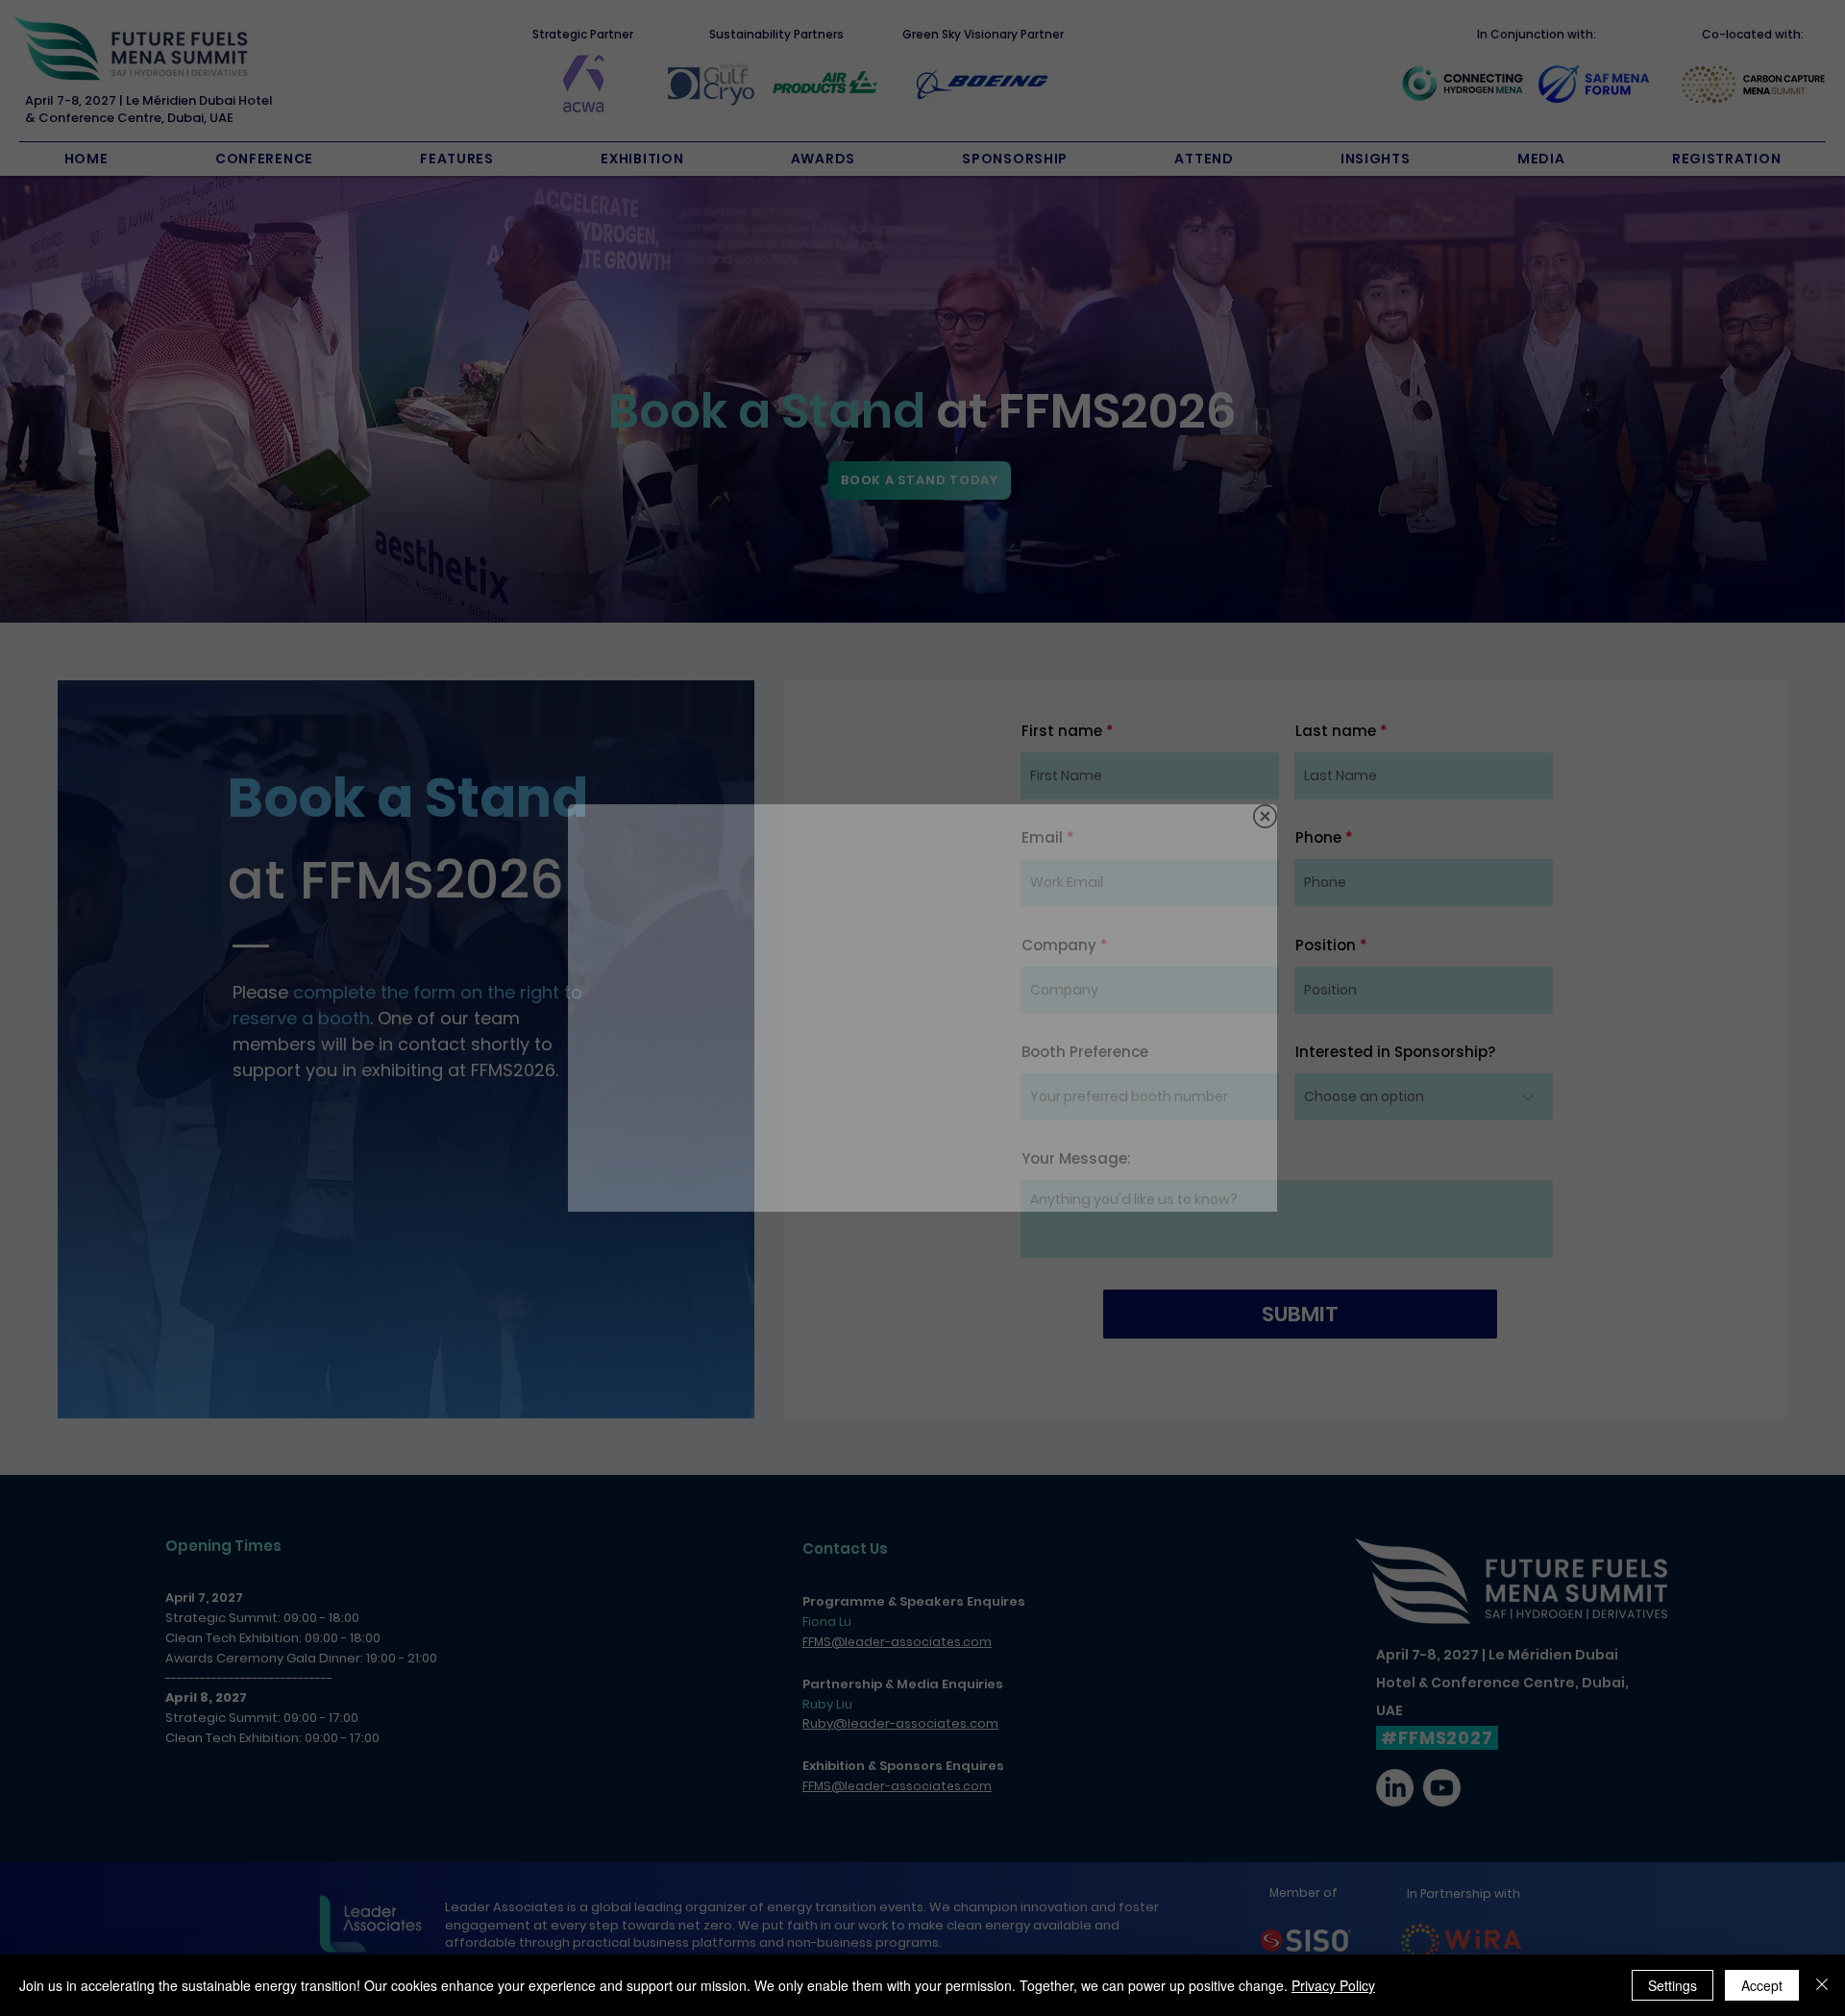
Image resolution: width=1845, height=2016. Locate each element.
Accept (1762, 1985)
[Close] (1822, 1985)
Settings (1673, 1985)
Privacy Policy (1333, 1985)
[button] (1265, 816)
